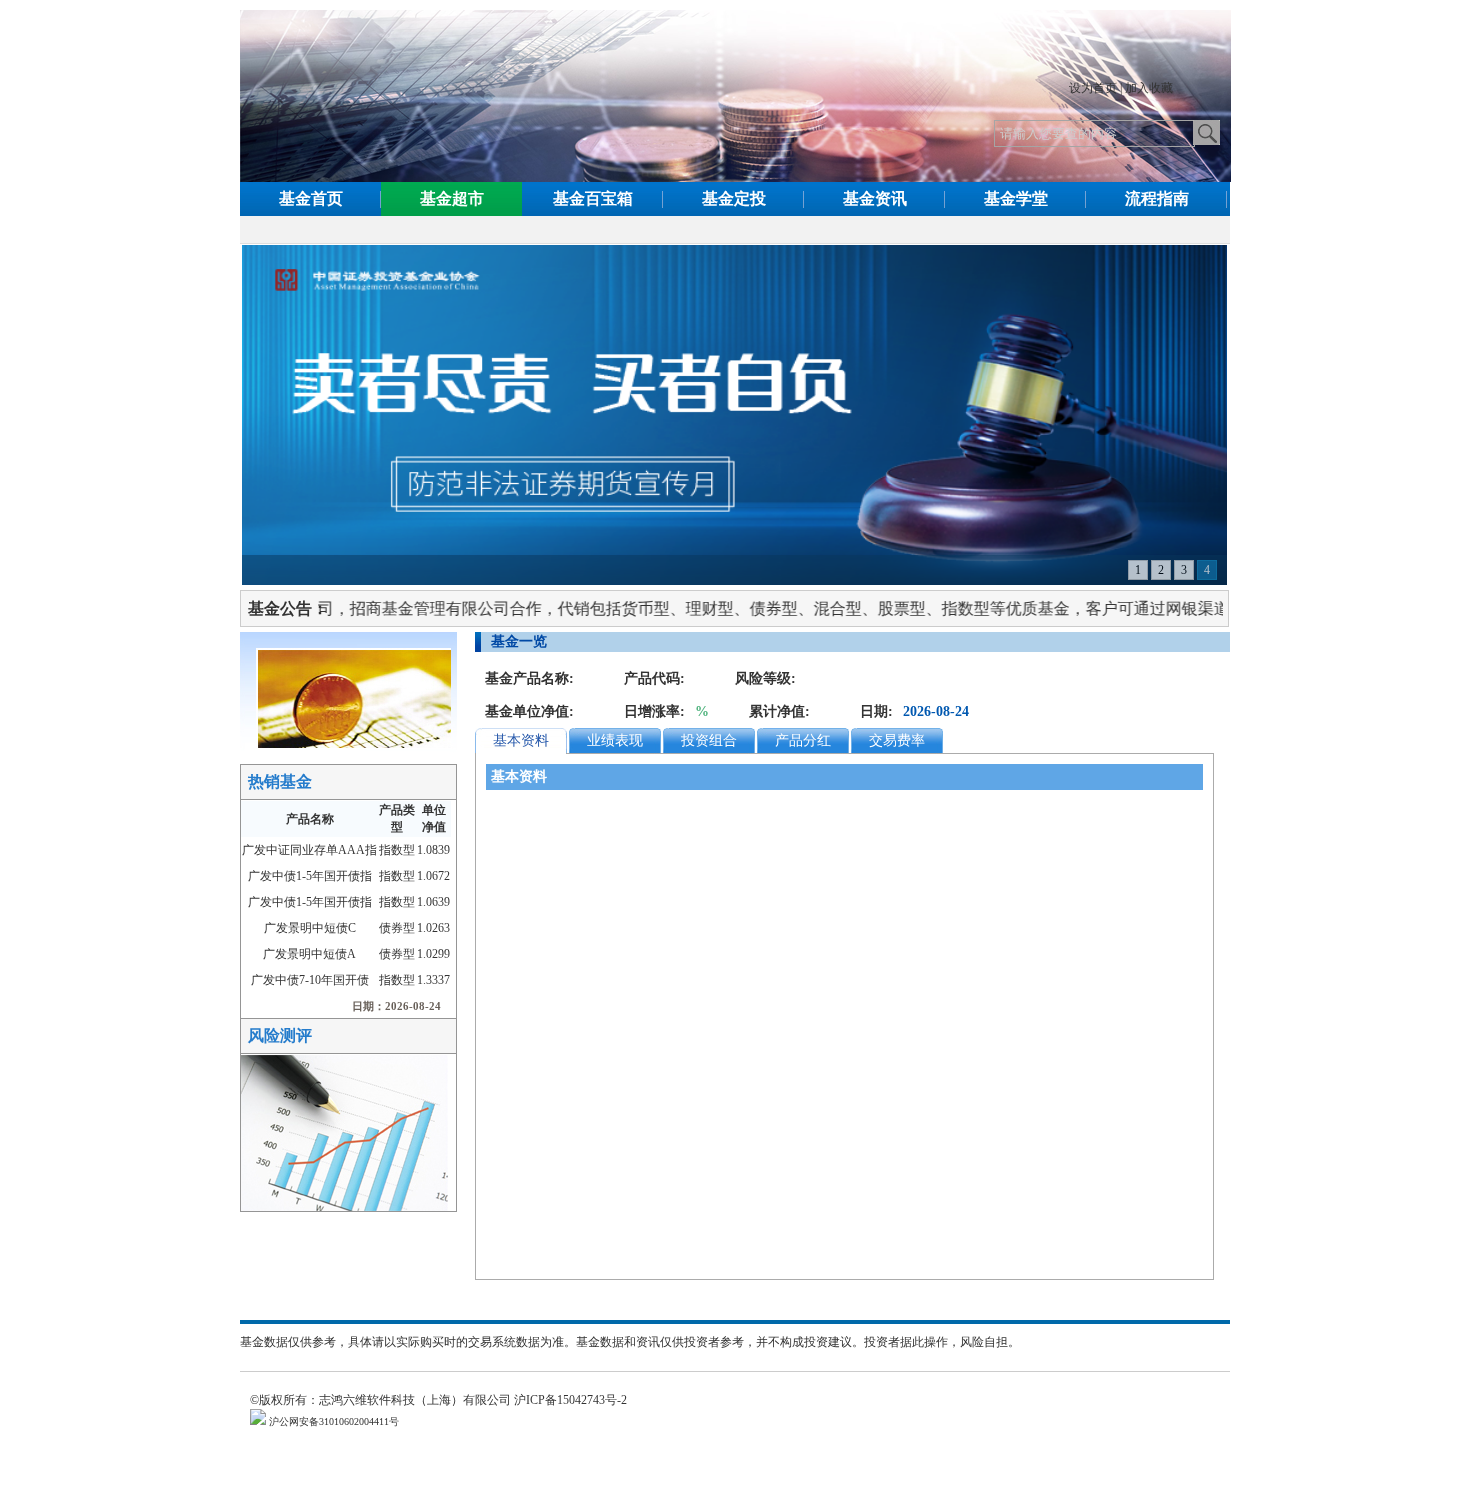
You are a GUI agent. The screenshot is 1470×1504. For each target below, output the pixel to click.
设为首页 (1093, 88)
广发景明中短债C (310, 928)
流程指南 (1157, 198)
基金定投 (734, 198)
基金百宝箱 (593, 198)
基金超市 (452, 198)
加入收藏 (1149, 88)
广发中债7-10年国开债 (310, 980)
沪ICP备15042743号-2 (576, 1400)
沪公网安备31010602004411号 (332, 1421)
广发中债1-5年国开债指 (310, 876)
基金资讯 (875, 198)
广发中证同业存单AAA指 (309, 850)
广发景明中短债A (309, 954)
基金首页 (311, 198)
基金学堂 (1016, 198)
